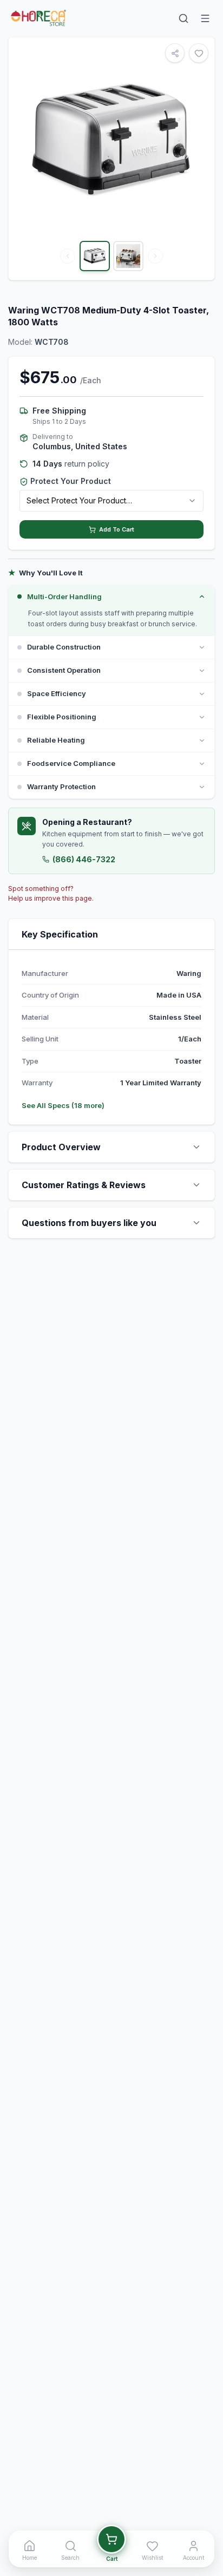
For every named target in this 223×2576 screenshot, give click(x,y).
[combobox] (111, 501)
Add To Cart (117, 529)
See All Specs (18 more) (63, 1105)
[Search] (183, 18)
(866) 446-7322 (84, 859)
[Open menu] (205, 18)
